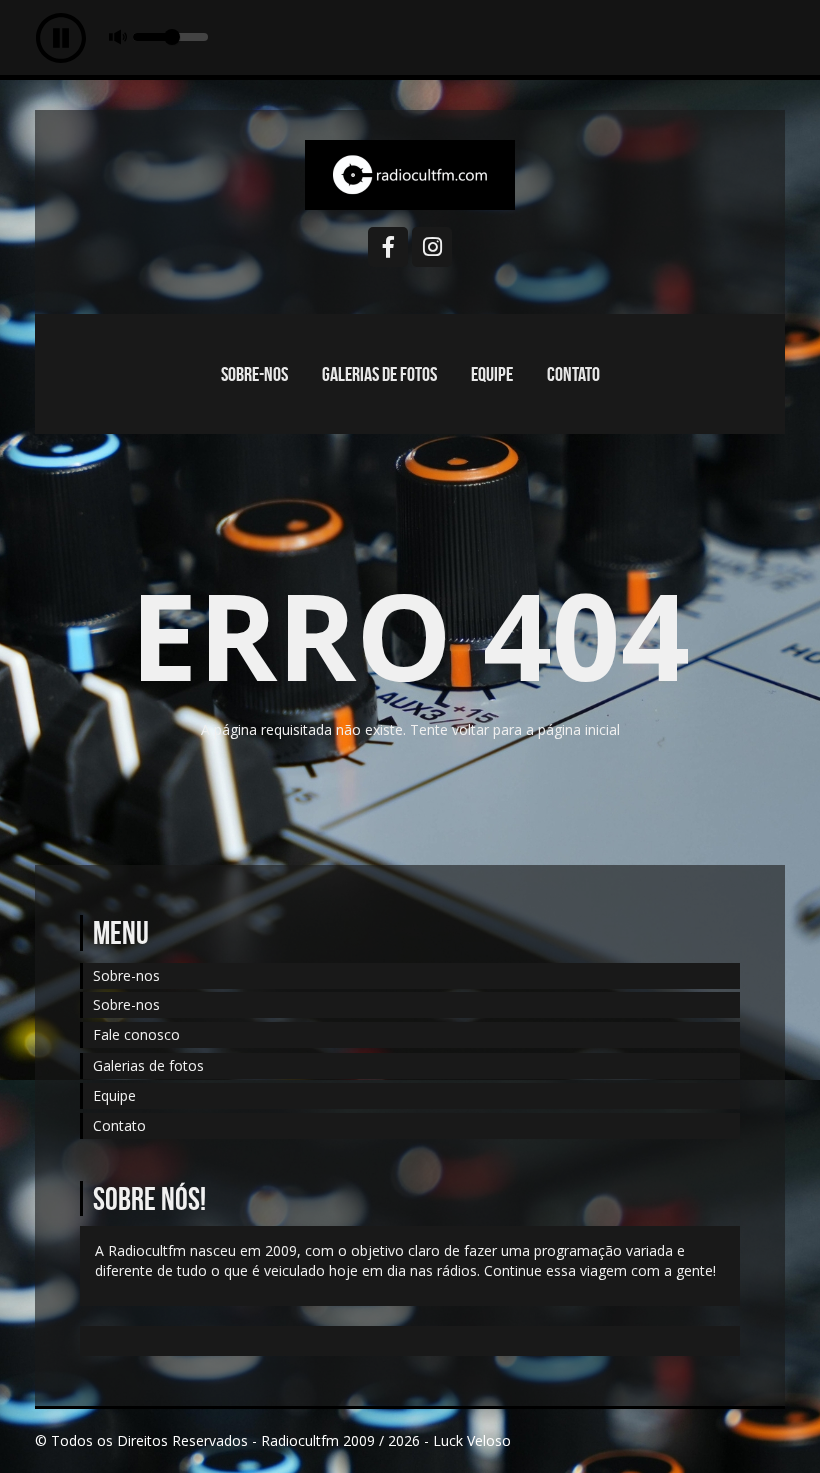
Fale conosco (136, 1034)
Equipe (492, 374)
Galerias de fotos (379, 374)
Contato (573, 374)
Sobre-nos (254, 374)
